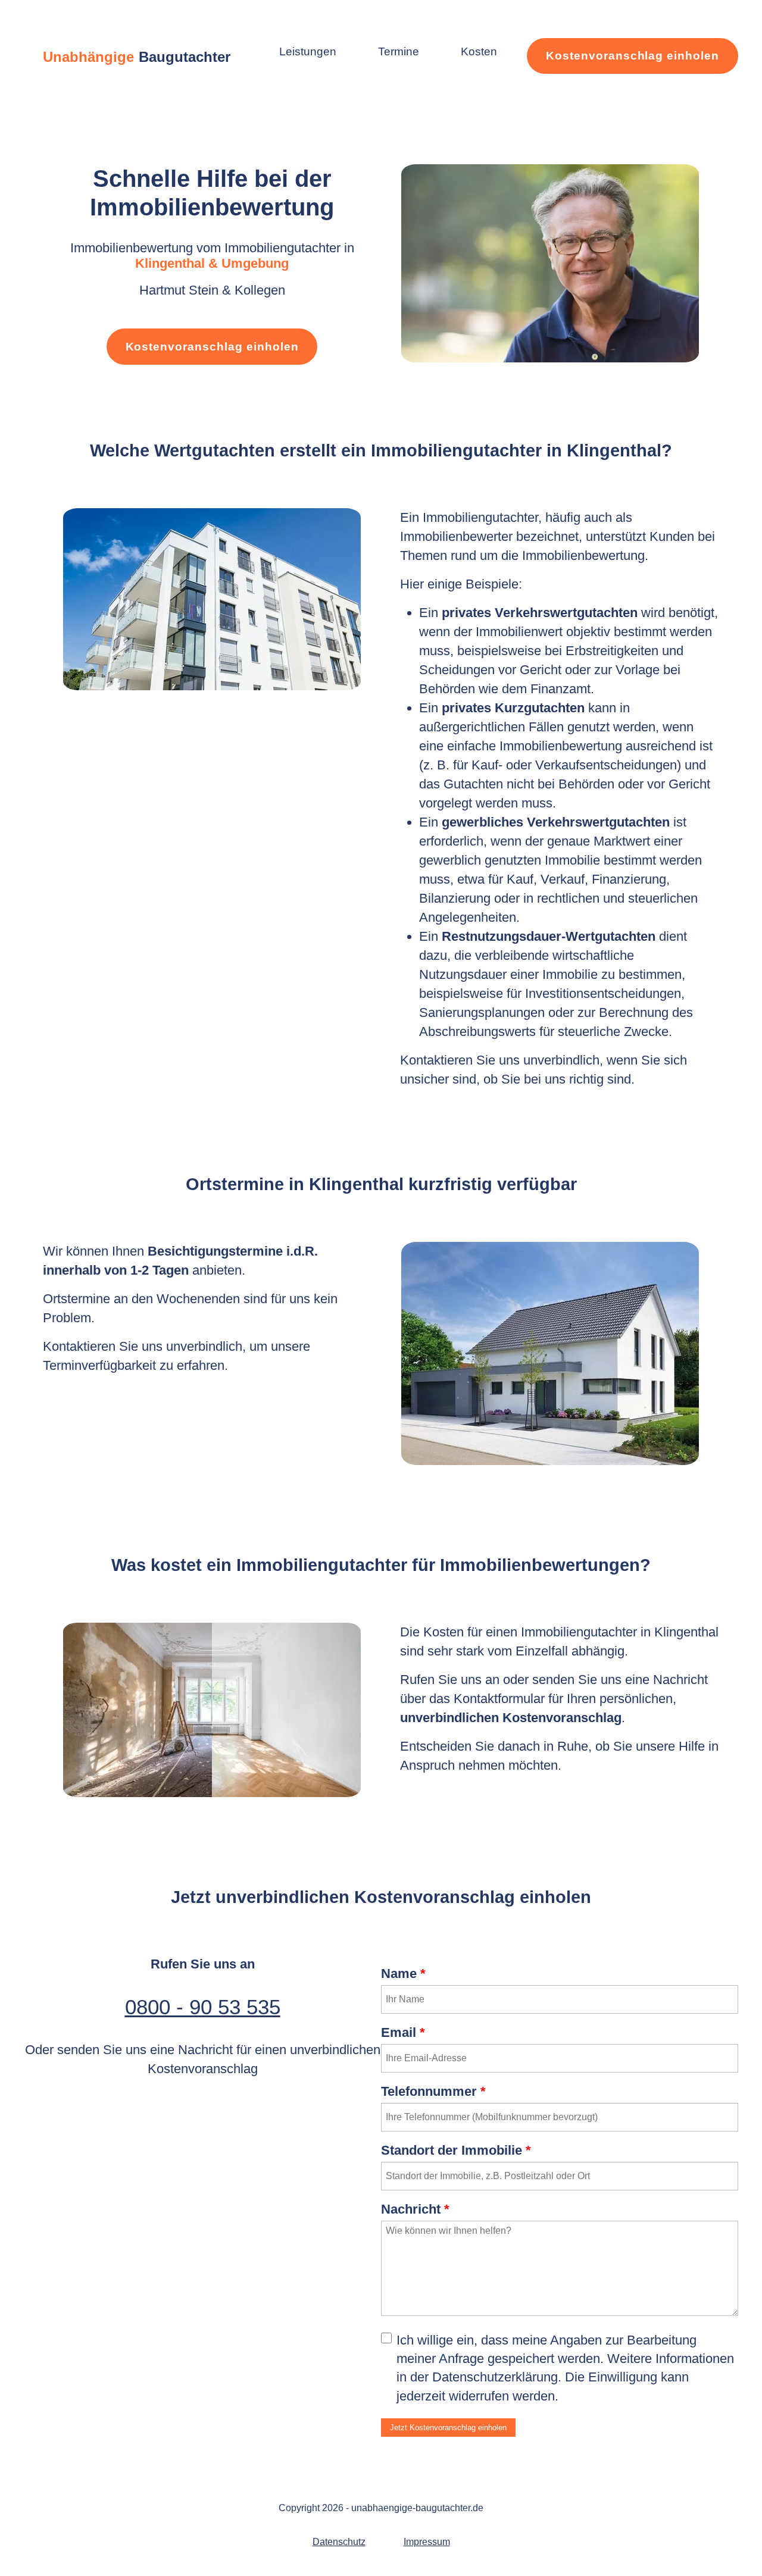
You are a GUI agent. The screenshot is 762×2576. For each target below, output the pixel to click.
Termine (399, 51)
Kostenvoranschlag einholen (633, 56)
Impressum (427, 2542)
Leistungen (308, 51)
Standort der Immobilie (456, 2150)
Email (403, 2032)
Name (403, 1974)
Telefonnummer (433, 2091)
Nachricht (415, 2209)
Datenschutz (339, 2542)
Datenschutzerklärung (495, 2377)
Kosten (479, 51)
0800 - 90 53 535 (203, 2007)
